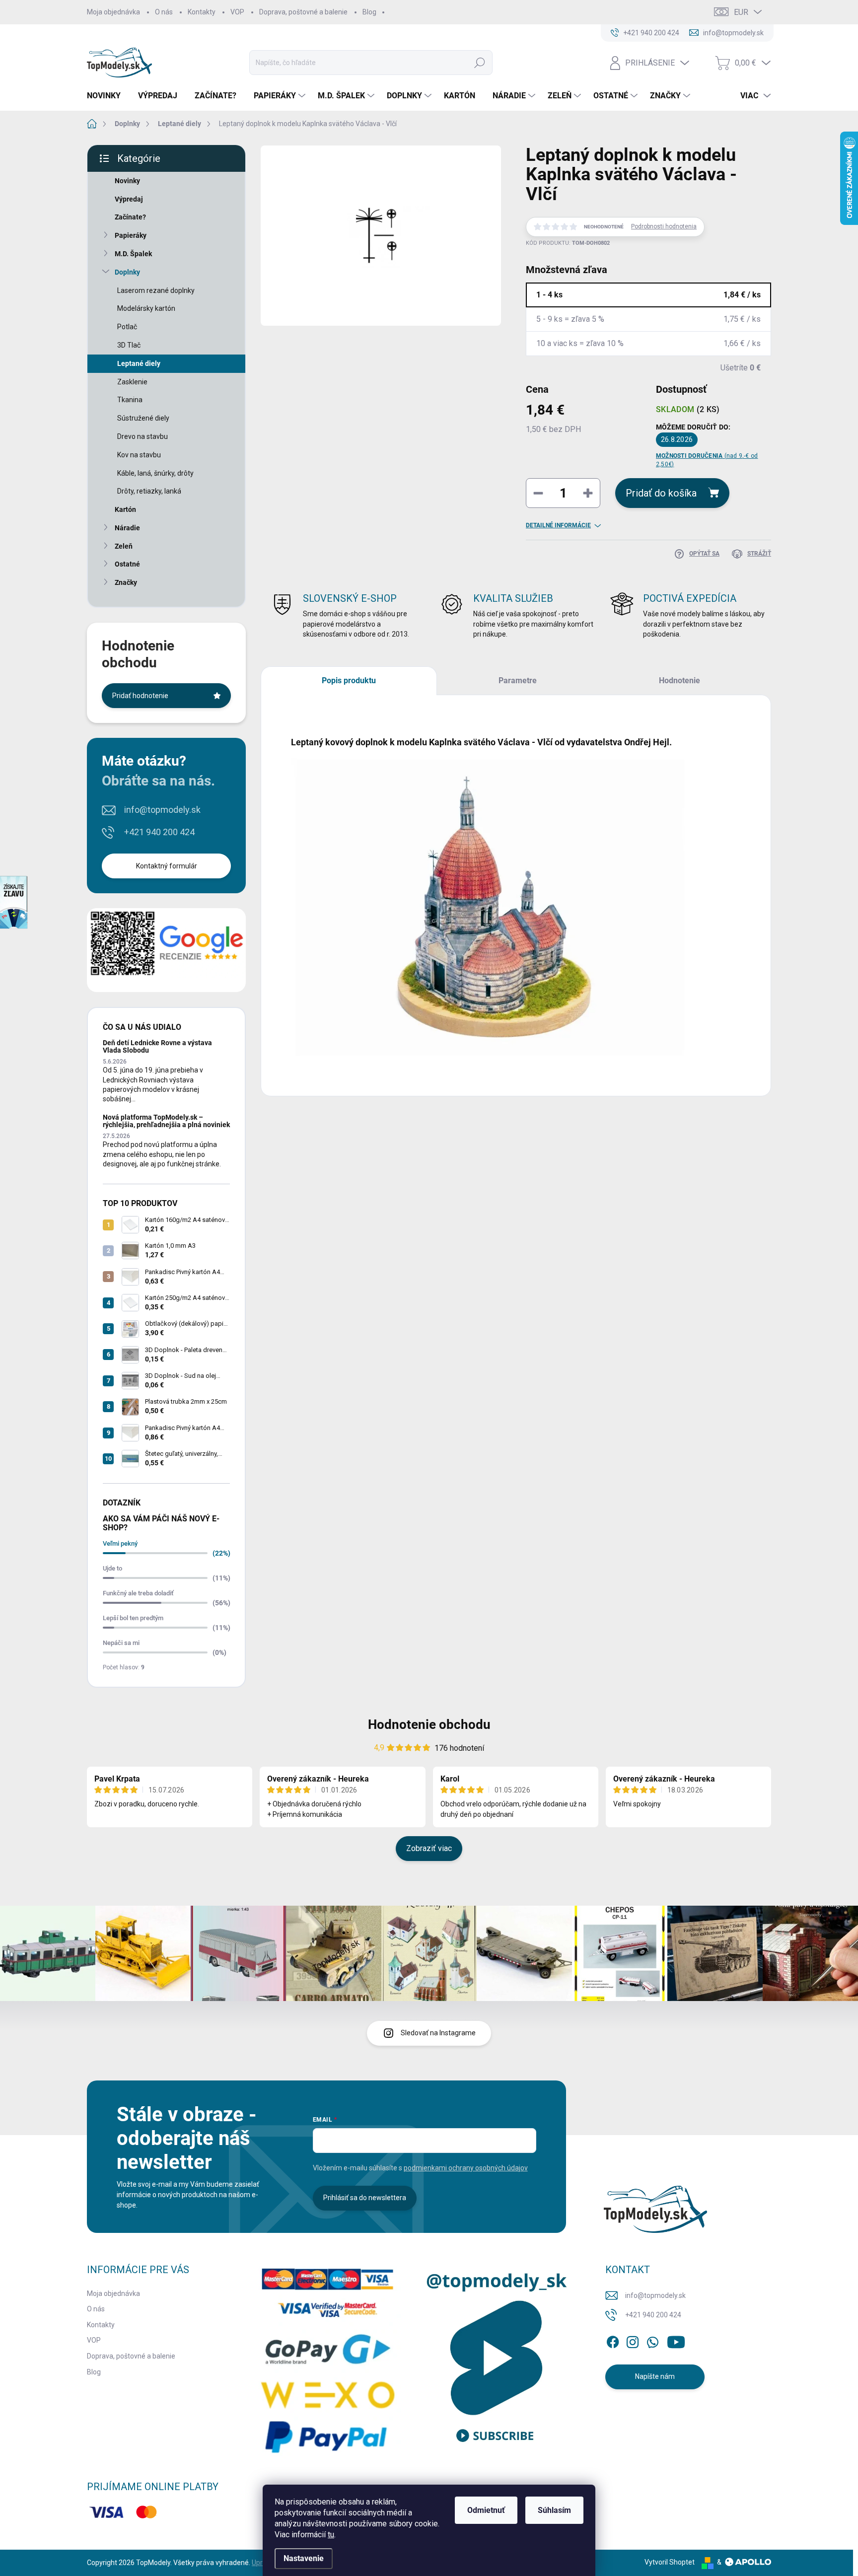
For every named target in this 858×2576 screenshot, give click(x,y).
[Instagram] (633, 2340)
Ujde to (112, 1568)
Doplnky (127, 272)
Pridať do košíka (661, 493)
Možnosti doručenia (707, 460)
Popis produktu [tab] (349, 680)
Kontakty (202, 12)
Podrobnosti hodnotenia (664, 226)
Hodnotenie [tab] (679, 680)
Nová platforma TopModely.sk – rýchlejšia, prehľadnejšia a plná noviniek (166, 1121)
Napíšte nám (655, 2376)
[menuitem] (107, 96)
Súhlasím (554, 2510)
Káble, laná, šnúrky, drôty (155, 473)
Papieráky (131, 235)
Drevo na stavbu (143, 436)
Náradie (127, 528)
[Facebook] (613, 2340)
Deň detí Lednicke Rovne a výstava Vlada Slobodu (157, 1046)
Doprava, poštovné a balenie (303, 12)
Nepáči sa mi (121, 1643)
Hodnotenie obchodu (429, 1724)
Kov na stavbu (139, 455)
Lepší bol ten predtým (133, 1618)
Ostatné (127, 564)
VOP (237, 12)
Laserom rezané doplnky (156, 290)
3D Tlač (129, 345)
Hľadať (480, 63)
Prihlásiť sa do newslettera (365, 2198)
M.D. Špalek (133, 254)
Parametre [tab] (518, 680)
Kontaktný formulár (167, 866)
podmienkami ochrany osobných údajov (466, 2168)
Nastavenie (304, 2558)
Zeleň (124, 546)
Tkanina (130, 400)
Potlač (127, 327)
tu (331, 2535)
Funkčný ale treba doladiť (138, 1593)
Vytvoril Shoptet (670, 2562)
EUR (741, 12)
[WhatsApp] (652, 2340)
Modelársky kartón (146, 308)
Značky (126, 582)
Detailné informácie (558, 525)
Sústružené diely (143, 418)
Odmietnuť (486, 2510)
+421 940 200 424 (159, 832)
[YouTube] (676, 2340)
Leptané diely (139, 363)
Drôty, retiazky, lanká (149, 491)
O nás (164, 12)
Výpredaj (129, 199)
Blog (369, 12)
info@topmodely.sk (162, 810)
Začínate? (130, 217)
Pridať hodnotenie (140, 696)
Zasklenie (132, 382)
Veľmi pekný (120, 1543)
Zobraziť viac (429, 1848)
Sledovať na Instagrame (438, 2033)
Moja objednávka (113, 12)
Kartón (125, 509)
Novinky (127, 181)
